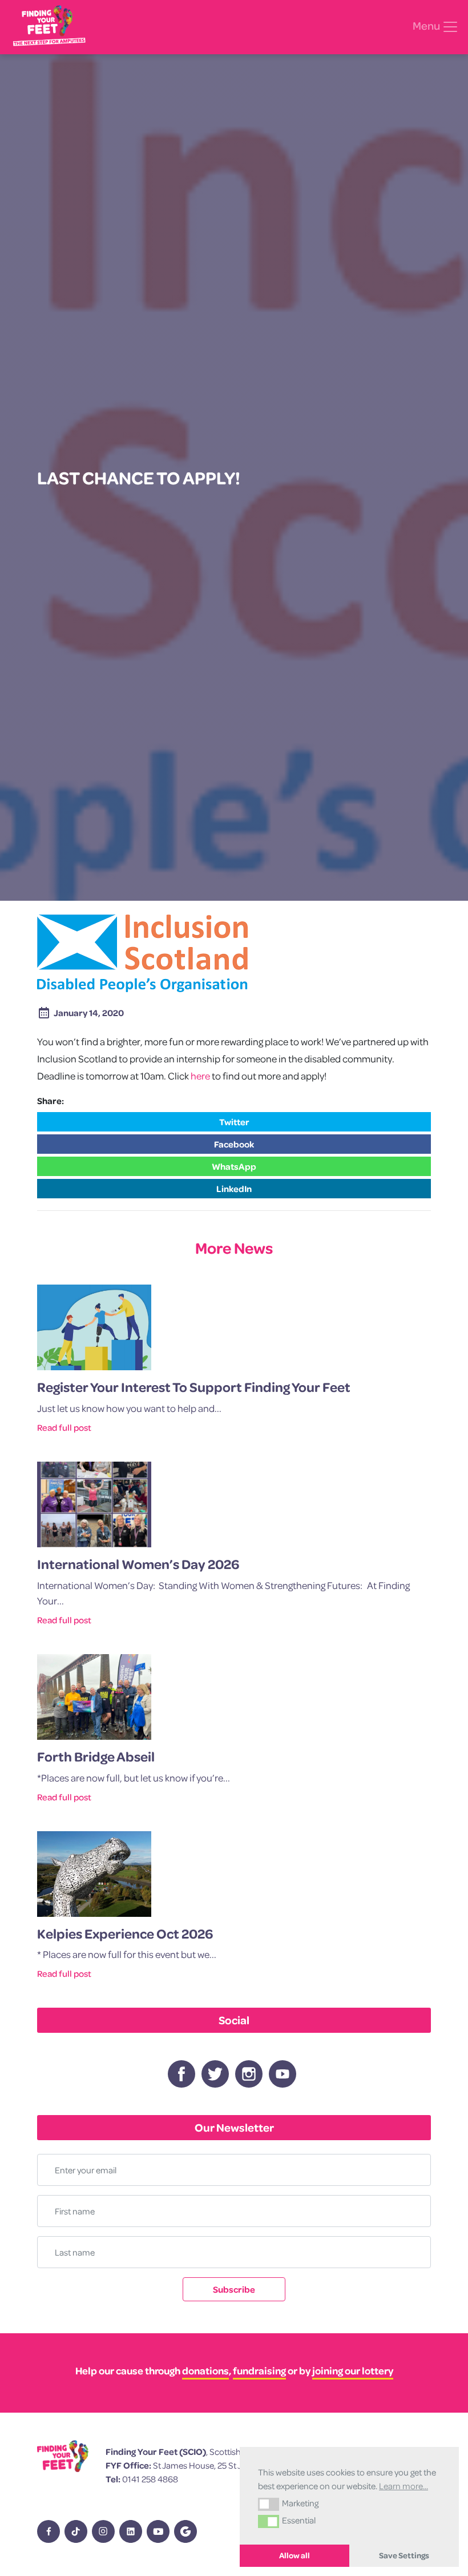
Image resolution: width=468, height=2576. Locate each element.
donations (205, 2371)
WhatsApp (234, 1166)
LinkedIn (234, 1189)
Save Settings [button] (404, 2555)
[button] (269, 2504)
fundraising (259, 2371)
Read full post (64, 1427)
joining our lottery (353, 2371)
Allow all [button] (294, 2555)
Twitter (234, 1122)
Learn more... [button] (404, 2486)
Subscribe (234, 2289)
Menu (427, 26)
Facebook (234, 1144)
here (200, 1076)
